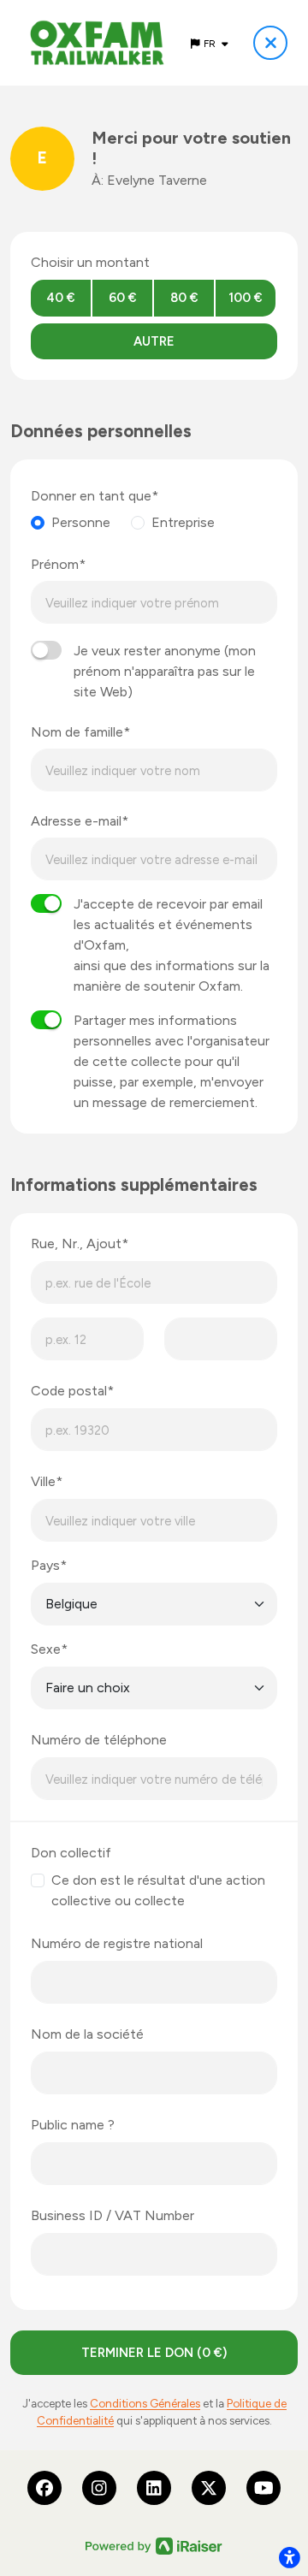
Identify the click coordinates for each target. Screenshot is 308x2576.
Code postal (69, 1391)
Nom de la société (87, 2034)
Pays (45, 1565)
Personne (81, 522)
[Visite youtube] (264, 2488)
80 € (184, 298)
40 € (61, 298)
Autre (154, 341)
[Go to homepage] (97, 43)
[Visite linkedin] (154, 2488)
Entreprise (183, 522)
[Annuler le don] (270, 43)
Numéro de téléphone (99, 1740)
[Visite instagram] (99, 2488)
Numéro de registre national (117, 1943)
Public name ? (73, 2125)
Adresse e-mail (76, 821)
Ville (43, 1481)
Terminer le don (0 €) (154, 2353)
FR (211, 44)
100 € (246, 298)
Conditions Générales (145, 2403)
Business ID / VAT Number (113, 2215)
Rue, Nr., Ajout (76, 1244)
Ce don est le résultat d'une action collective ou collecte (158, 1890)
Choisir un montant (90, 262)
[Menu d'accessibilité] (289, 2557)
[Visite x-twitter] (209, 2488)
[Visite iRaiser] (154, 2545)
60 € (123, 298)
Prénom (55, 564)
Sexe (46, 1649)
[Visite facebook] (44, 2488)
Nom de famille (77, 732)
